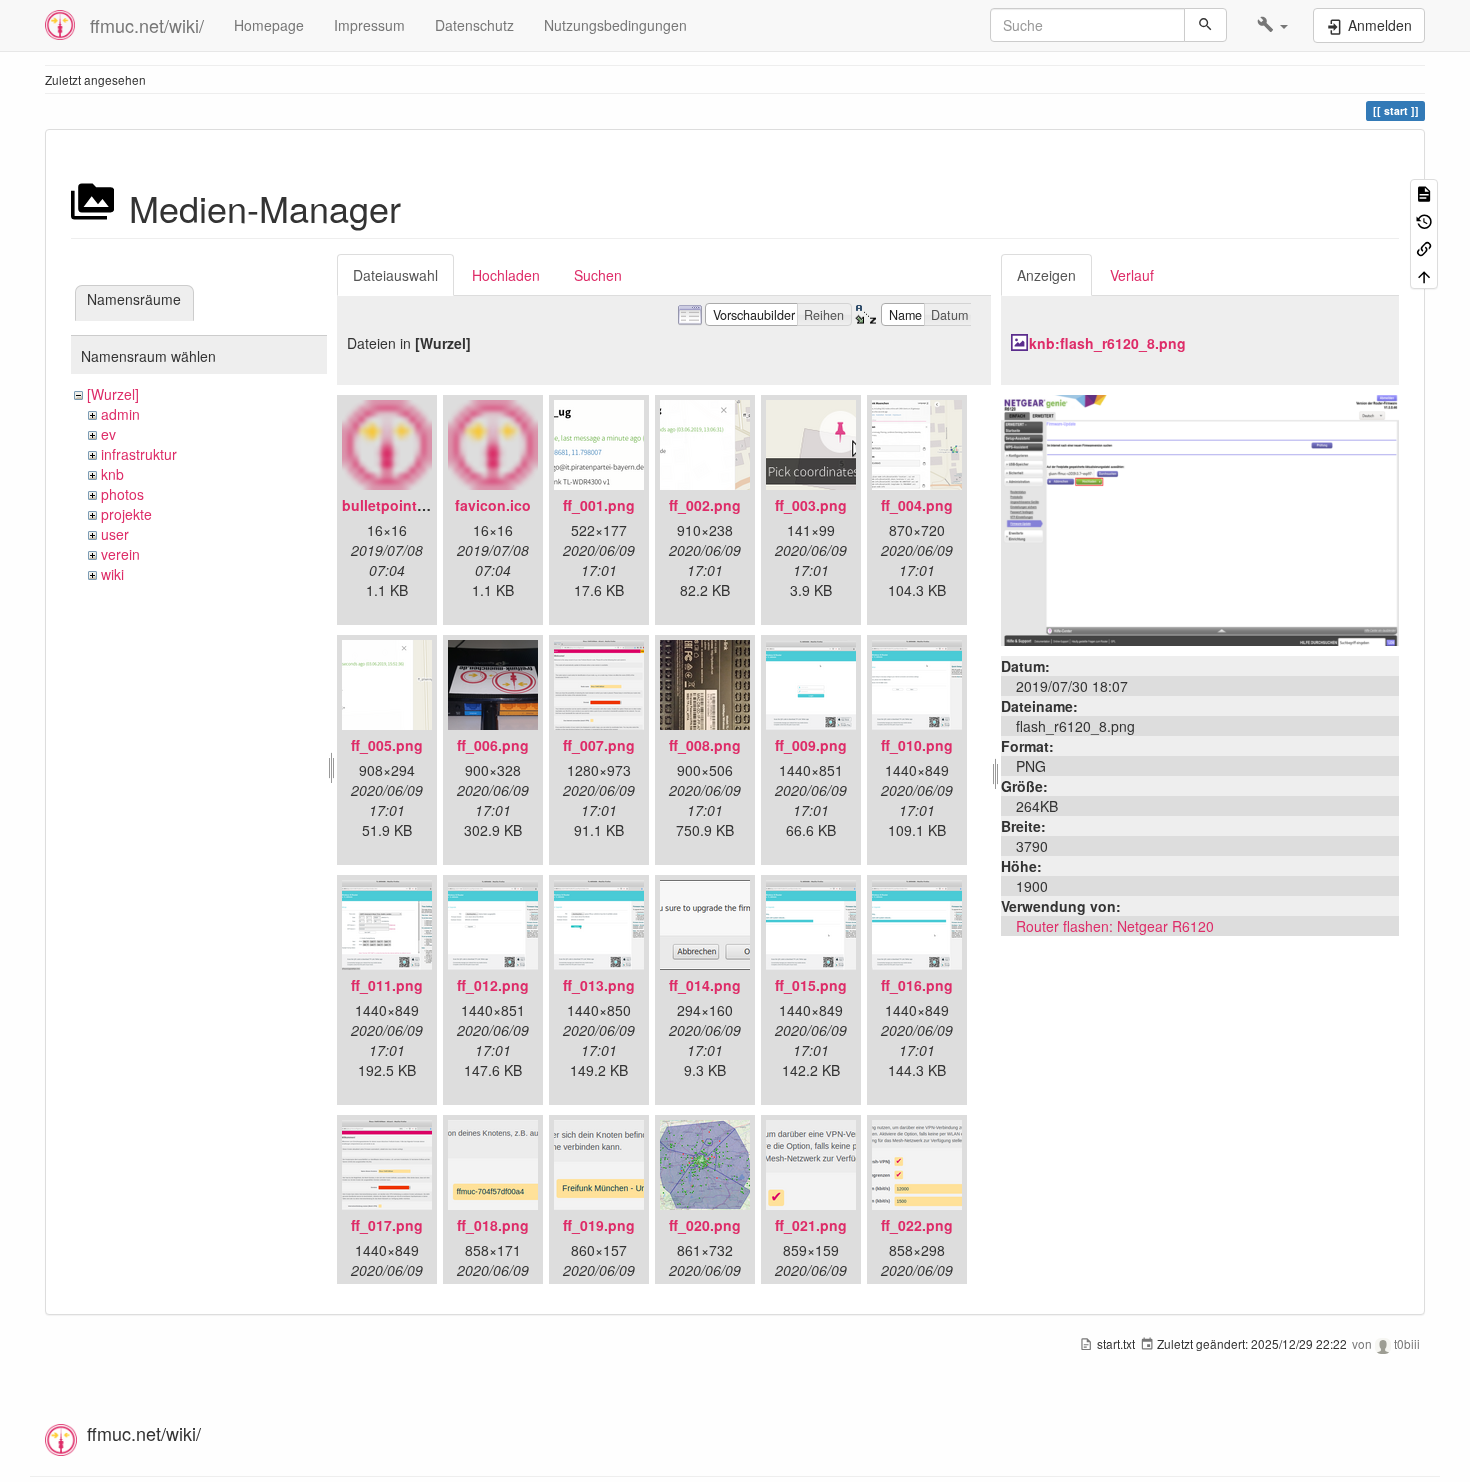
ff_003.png (811, 505)
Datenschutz (474, 25)
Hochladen (506, 275)
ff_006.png (493, 745)
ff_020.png (705, 1225)
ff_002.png (705, 505)
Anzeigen (1046, 275)
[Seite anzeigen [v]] (1424, 192)
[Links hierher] (1424, 247)
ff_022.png (917, 1225)
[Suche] (1205, 25)
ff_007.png (599, 745)
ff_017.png (387, 1225)
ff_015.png (811, 985)
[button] (1272, 25)
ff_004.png (917, 505)
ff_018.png (493, 1225)
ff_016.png (917, 985)
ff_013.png (599, 985)
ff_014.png (705, 985)
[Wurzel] (113, 394)
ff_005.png (387, 745)
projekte (126, 514)
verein (120, 554)
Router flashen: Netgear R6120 (1115, 926)
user (115, 534)
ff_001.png (599, 505)
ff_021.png (811, 1225)
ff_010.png (917, 745)
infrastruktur (139, 454)
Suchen (598, 275)
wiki (112, 574)
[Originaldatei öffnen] (1200, 518)
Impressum (369, 25)
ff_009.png (811, 745)
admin (120, 414)
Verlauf (1132, 275)
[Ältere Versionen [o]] (1424, 219)
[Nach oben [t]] (1424, 274)
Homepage (269, 25)
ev (108, 434)
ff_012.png (493, 985)
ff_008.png (705, 745)
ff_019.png (599, 1225)
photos (122, 494)
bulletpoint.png (395, 505)
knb (112, 474)
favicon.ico (493, 505)
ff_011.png (387, 985)
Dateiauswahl (395, 275)
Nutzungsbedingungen (615, 25)
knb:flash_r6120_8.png (1107, 343)
